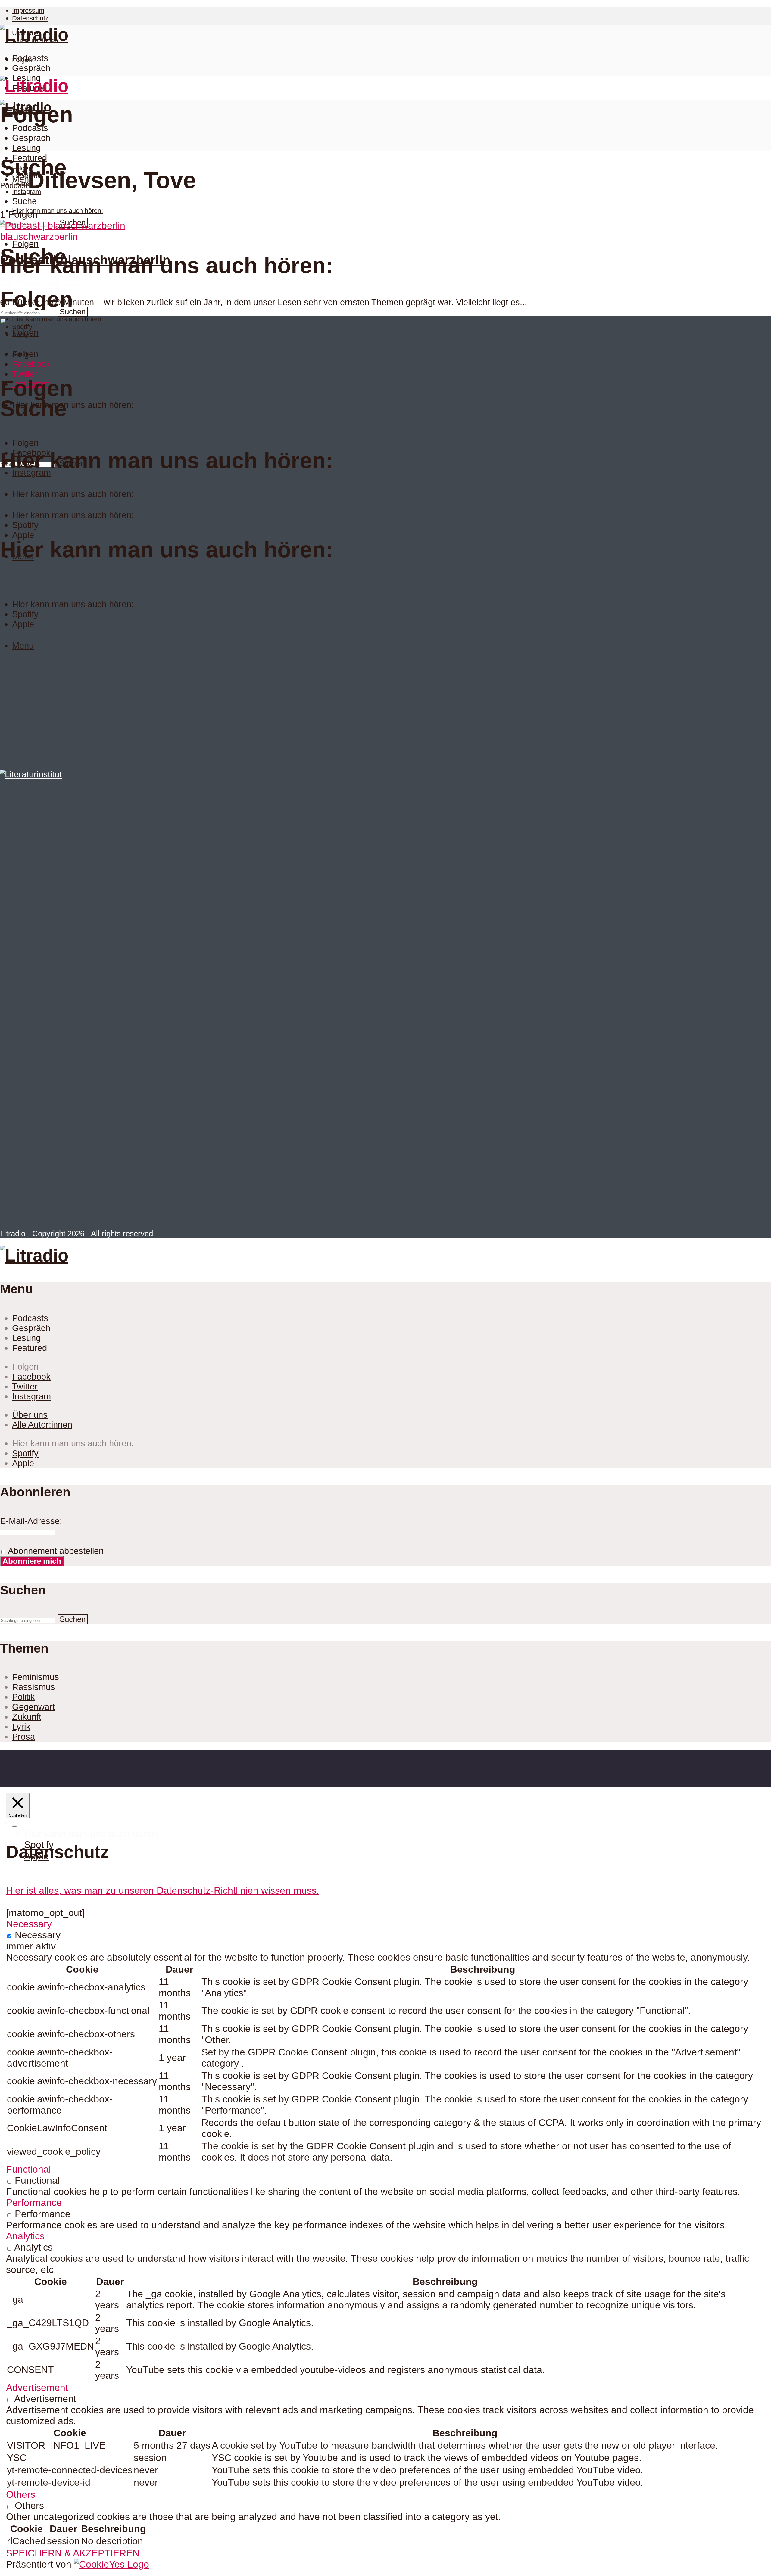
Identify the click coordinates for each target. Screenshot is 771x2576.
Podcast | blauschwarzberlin (85, 260)
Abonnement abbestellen (55, 1551)
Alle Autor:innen (42, 1425)
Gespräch (31, 68)
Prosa (23, 1737)
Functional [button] (28, 2169)
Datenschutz (30, 18)
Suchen (73, 312)
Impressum (28, 10)
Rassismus (34, 1687)
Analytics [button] (25, 2236)
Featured (30, 158)
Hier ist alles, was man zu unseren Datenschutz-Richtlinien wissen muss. (163, 1890)
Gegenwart (33, 1707)
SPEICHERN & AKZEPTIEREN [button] (73, 2553)
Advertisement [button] (37, 2388)
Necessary (38, 1935)
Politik (23, 1697)
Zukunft (27, 1717)
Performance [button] (34, 2203)
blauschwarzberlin (39, 237)
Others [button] (21, 2494)
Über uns (30, 1415)
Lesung (26, 148)
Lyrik (21, 1727)
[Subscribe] (14, 1826)
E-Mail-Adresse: (31, 1521)
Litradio (13, 1234)
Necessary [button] (29, 1924)
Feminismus (36, 1677)
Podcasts (30, 58)
